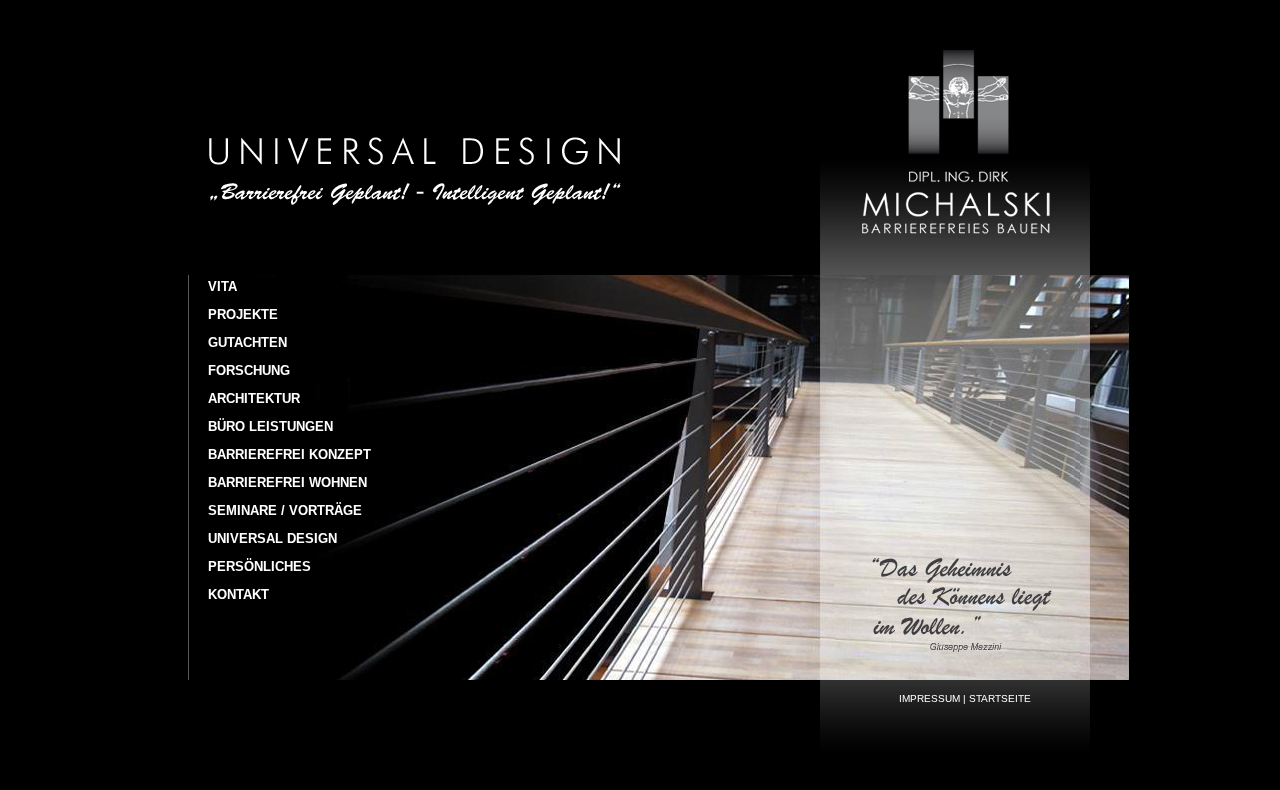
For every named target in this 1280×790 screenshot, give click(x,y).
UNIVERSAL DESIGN (272, 538)
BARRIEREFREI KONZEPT (289, 454)
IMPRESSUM (929, 698)
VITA (222, 286)
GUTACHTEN (247, 342)
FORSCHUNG (249, 370)
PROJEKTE (243, 314)
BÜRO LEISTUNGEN (270, 426)
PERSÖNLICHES (259, 566)
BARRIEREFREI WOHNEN (287, 482)
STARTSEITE (1000, 698)
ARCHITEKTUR (254, 398)
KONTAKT (238, 594)
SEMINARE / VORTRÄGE (285, 510)
